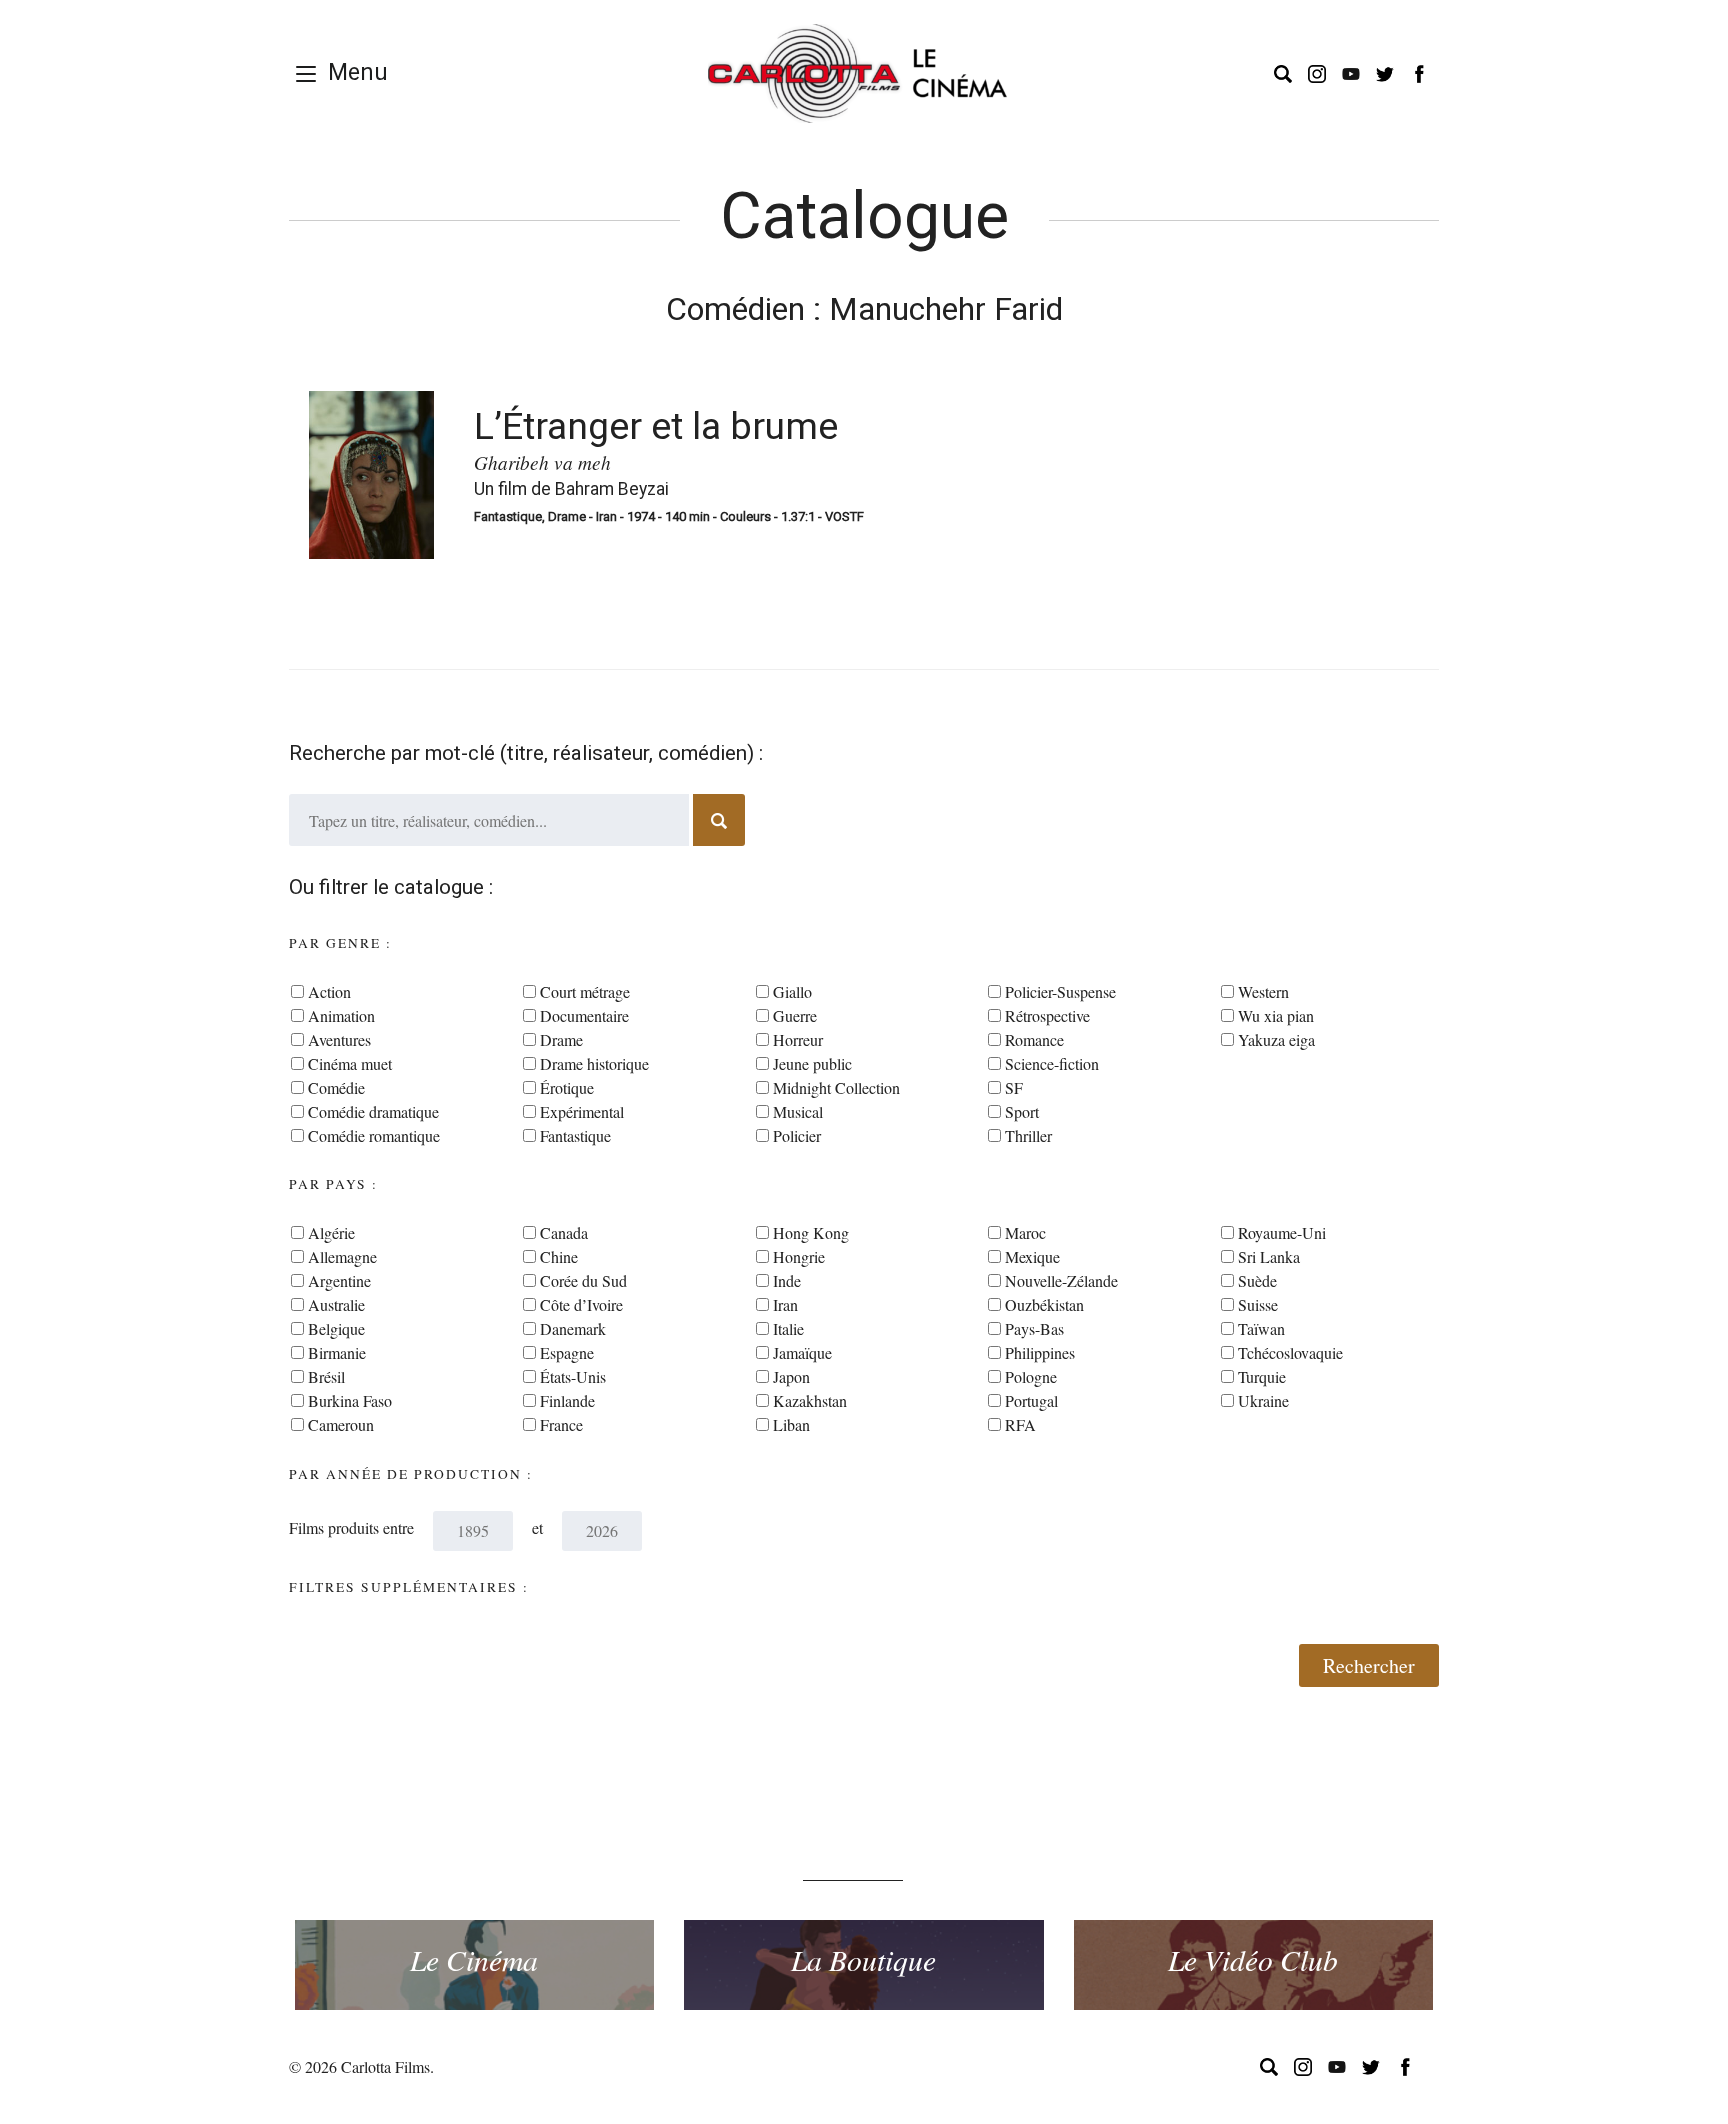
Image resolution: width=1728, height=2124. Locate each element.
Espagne (567, 1352)
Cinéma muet (350, 1063)
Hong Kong (811, 1232)
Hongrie (799, 1256)
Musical (798, 1111)
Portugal (1031, 1400)
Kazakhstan (810, 1400)
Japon (791, 1376)
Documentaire (584, 1015)
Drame (561, 1039)
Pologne (1031, 1376)
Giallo (792, 991)
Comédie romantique (374, 1135)
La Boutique (863, 1959)
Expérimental (582, 1111)
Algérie (331, 1232)
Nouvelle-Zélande (1061, 1280)
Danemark (573, 1328)
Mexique (1032, 1256)
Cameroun (341, 1424)
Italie (788, 1328)
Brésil (326, 1376)
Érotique (567, 1087)
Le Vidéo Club (1253, 1959)
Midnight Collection (836, 1087)
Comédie (336, 1087)
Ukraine (1263, 1400)
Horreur (798, 1039)
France (561, 1424)
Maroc (1025, 1232)
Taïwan (1261, 1328)
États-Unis (573, 1376)
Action (329, 991)
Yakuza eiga (1276, 1039)
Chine (559, 1256)
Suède (1257, 1280)
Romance (1034, 1039)
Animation (341, 1015)
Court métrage (585, 991)
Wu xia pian (1276, 1015)
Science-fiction (1052, 1063)
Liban (791, 1424)
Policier (797, 1135)
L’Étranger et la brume (656, 426)
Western (1263, 991)
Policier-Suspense (1060, 991)
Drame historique (594, 1063)
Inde (787, 1280)
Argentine (339, 1280)
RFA (1020, 1424)
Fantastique (575, 1135)
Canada (564, 1232)
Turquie (1262, 1376)
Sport (1022, 1111)
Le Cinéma (474, 1959)
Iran (785, 1304)
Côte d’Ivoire (581, 1304)
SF (1014, 1087)
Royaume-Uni (1282, 1232)
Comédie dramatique (373, 1111)
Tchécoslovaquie (1290, 1352)
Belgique (336, 1328)
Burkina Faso (350, 1400)
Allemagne (342, 1256)
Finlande (567, 1400)
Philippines (1040, 1352)
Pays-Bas (1034, 1328)
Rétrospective (1047, 1015)
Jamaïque (802, 1352)
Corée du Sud (583, 1280)
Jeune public (812, 1063)
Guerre (795, 1015)
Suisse (1258, 1304)
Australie (336, 1304)
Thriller (1028, 1135)
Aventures (339, 1039)
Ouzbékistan (1044, 1304)
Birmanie (337, 1352)
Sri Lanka (1269, 1256)
